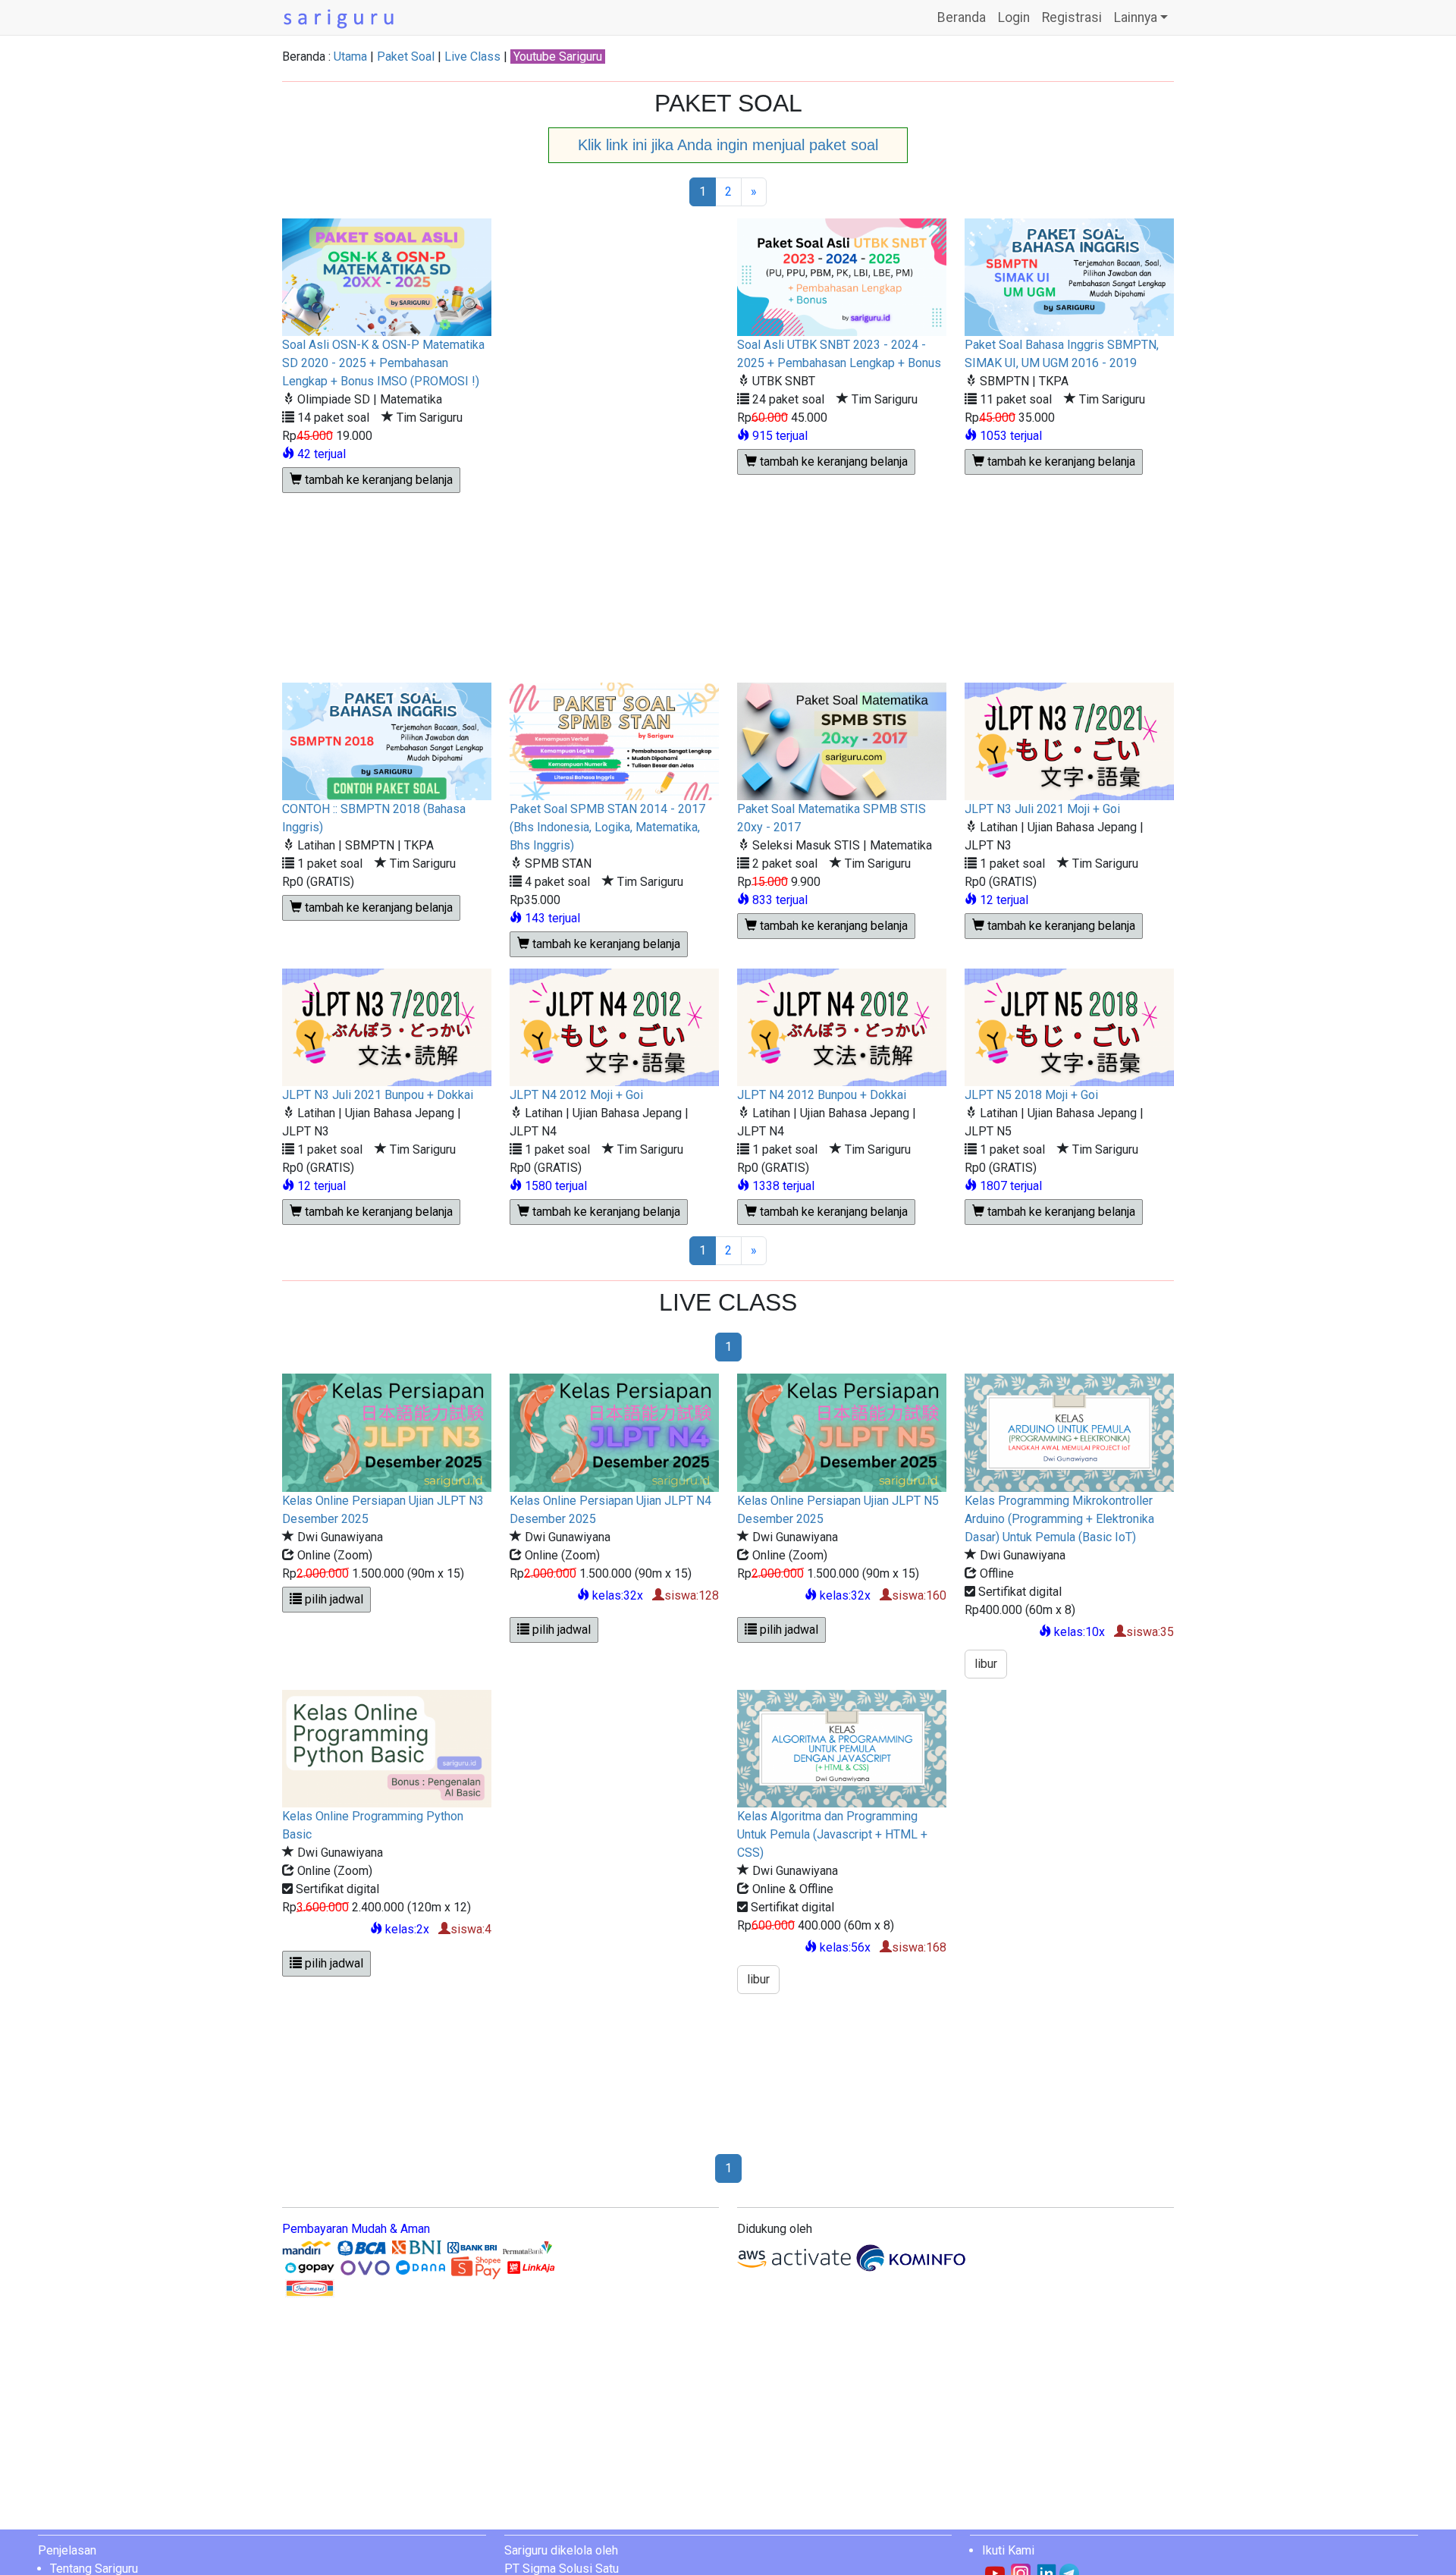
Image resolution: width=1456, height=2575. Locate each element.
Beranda (962, 17)
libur (986, 1664)
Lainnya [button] (1136, 17)
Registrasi (1072, 17)
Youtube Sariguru (558, 57)
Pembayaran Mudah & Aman (356, 2229)
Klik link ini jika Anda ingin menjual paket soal (728, 145)
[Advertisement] (615, 451)
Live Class (472, 57)
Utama (350, 57)
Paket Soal (406, 57)
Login (1014, 17)
